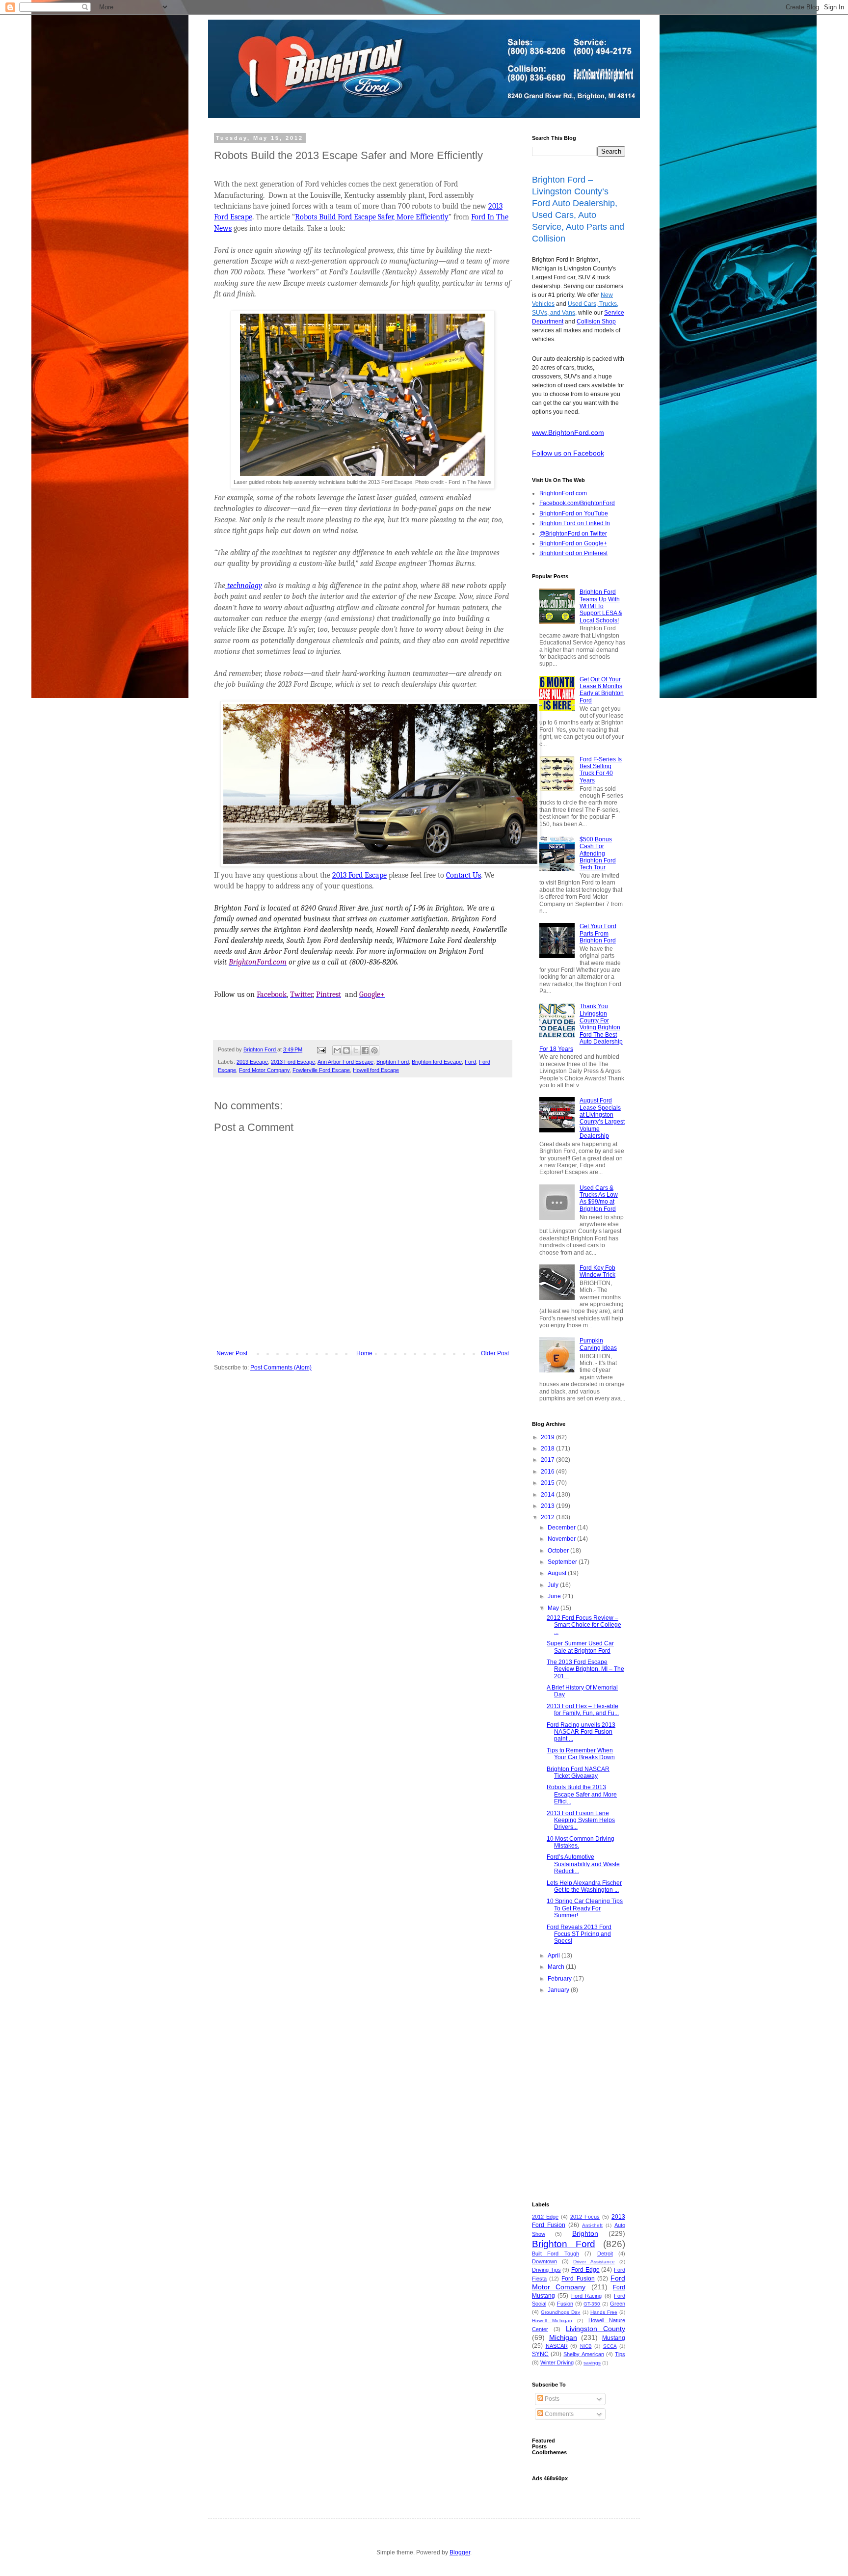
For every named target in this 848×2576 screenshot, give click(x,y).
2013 (548, 1506)
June (555, 1596)
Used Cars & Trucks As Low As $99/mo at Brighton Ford (599, 1198)
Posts (551, 2399)
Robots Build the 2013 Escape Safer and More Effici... (582, 1794)
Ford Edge (585, 2270)
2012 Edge (545, 2217)
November (562, 1539)
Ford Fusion (578, 2279)
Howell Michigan (552, 2321)
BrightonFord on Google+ (573, 543)
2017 (548, 1460)
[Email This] (337, 1050)
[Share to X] (356, 1050)
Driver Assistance (594, 2262)
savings (592, 2363)
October (559, 1551)
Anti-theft (592, 2225)
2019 (548, 1437)
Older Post (495, 1353)
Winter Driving (557, 2362)
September (563, 1562)
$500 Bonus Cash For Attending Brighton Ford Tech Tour (598, 854)
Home (364, 1353)
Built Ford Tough (556, 2254)
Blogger (460, 2552)
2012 (548, 1517)
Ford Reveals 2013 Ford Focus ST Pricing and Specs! (579, 1934)
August (558, 1573)
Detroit (605, 2254)
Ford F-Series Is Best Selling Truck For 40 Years (601, 770)
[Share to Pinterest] (374, 1050)
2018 (548, 1449)
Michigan (563, 2337)
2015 (548, 1483)
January (559, 1990)
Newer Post (232, 1353)
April (555, 1956)
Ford (470, 1062)
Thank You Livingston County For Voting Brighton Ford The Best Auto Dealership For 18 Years (581, 1027)
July (554, 1585)
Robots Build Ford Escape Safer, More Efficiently (372, 217)
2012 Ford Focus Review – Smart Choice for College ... (584, 1625)
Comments (558, 2414)
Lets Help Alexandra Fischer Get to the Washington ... (584, 1886)
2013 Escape (252, 1062)
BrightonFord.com (563, 493)
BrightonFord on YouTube (574, 513)
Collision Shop (596, 322)
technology (244, 586)
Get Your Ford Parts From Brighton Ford (598, 933)
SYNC (540, 2354)
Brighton (585, 2233)
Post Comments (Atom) (281, 1368)
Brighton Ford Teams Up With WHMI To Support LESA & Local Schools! (601, 606)
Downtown (544, 2261)
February (560, 1979)
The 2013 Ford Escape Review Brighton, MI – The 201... (585, 1669)
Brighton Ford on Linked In (575, 523)
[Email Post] (321, 1049)
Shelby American (583, 2354)
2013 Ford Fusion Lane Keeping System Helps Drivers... (581, 1820)
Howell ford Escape (376, 1070)
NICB (586, 2346)
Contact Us (464, 875)
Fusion (565, 2304)
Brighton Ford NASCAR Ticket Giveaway (578, 1772)
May (554, 1608)
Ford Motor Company (264, 1070)
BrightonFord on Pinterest (573, 553)
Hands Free (604, 2312)
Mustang (614, 2338)
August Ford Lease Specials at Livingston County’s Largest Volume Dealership (602, 1118)
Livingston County (596, 2329)
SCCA (610, 2346)
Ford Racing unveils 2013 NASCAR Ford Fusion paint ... (581, 1732)
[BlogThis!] (346, 1050)
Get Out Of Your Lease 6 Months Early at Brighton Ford (602, 690)
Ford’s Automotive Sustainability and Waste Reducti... (583, 1864)
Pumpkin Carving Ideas (598, 1344)
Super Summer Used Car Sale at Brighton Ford (580, 1647)
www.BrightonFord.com (568, 432)
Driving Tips (546, 2270)
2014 (548, 1495)
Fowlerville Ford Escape (321, 1070)
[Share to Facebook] (365, 1050)
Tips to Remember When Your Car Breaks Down (581, 1754)
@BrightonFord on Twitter (573, 534)
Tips (620, 2354)
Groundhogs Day (560, 2312)
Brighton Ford (393, 1062)
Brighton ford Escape (437, 1062)
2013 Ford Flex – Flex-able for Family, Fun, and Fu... (583, 1710)
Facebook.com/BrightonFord (577, 503)
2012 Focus (585, 2217)
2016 (548, 1472)
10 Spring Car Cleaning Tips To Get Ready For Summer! (585, 1908)
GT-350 (592, 2304)
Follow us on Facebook (568, 453)
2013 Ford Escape (359, 875)
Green (618, 2304)
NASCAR (557, 2346)
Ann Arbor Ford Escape (345, 1062)
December (562, 1528)
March (557, 1967)
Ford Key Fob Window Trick (597, 1271)
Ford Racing (586, 2296)
